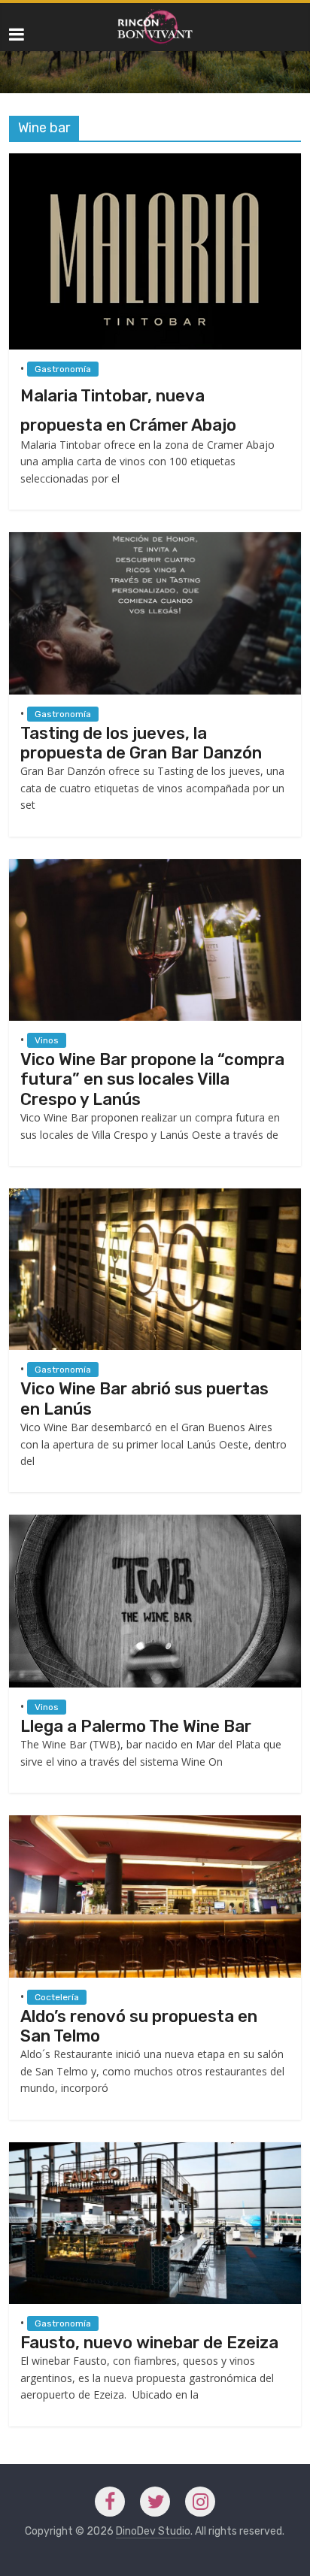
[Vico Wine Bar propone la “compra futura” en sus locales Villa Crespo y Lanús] (155, 866)
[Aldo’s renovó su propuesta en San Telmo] (155, 1822)
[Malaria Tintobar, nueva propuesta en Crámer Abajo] (155, 160)
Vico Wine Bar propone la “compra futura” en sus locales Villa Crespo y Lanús (152, 1079)
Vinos (47, 1040)
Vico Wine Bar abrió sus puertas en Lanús (144, 1398)
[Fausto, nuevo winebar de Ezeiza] (155, 2149)
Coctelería (57, 1997)
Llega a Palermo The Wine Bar (136, 1726)
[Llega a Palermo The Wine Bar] (155, 1522)
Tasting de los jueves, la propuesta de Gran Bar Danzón (141, 743)
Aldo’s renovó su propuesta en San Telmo (139, 2026)
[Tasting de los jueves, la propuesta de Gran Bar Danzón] (155, 539)
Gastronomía (63, 369)
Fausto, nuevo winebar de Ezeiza (149, 2343)
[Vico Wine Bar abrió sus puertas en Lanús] (155, 1196)
